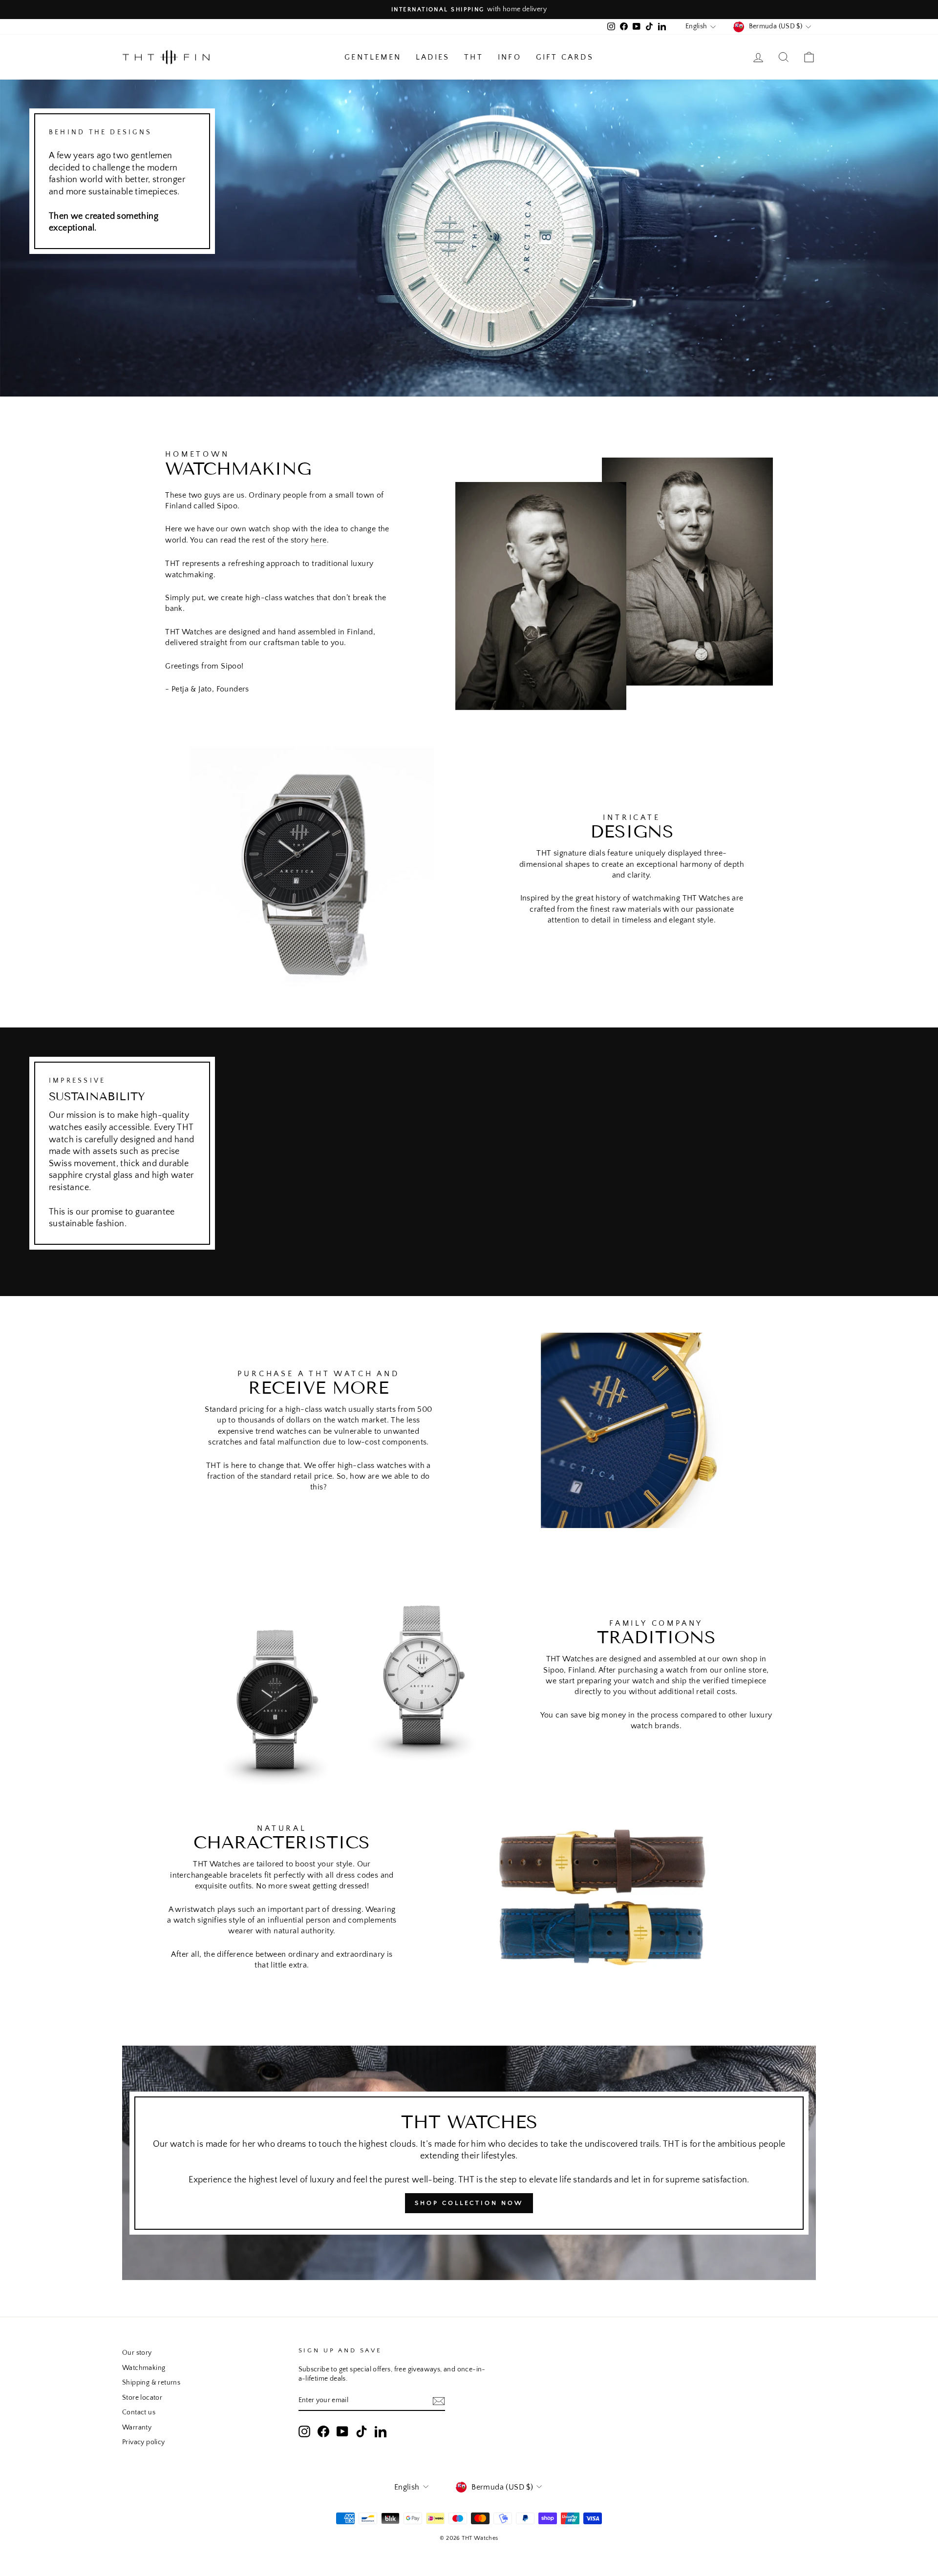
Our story (137, 2353)
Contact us (139, 2412)
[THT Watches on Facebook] (323, 2431)
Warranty (137, 2428)
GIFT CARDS (565, 57)
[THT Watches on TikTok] (362, 2431)
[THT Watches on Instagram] (304, 2431)
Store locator (142, 2398)
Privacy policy (144, 2442)
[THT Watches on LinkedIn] (381, 2431)
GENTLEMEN (373, 57)
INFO (510, 57)
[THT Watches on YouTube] (342, 2431)
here (319, 540)
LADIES (433, 57)
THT (474, 57)
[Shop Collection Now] (469, 2163)
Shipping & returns (151, 2383)
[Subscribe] (439, 2401)
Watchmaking (144, 2368)
